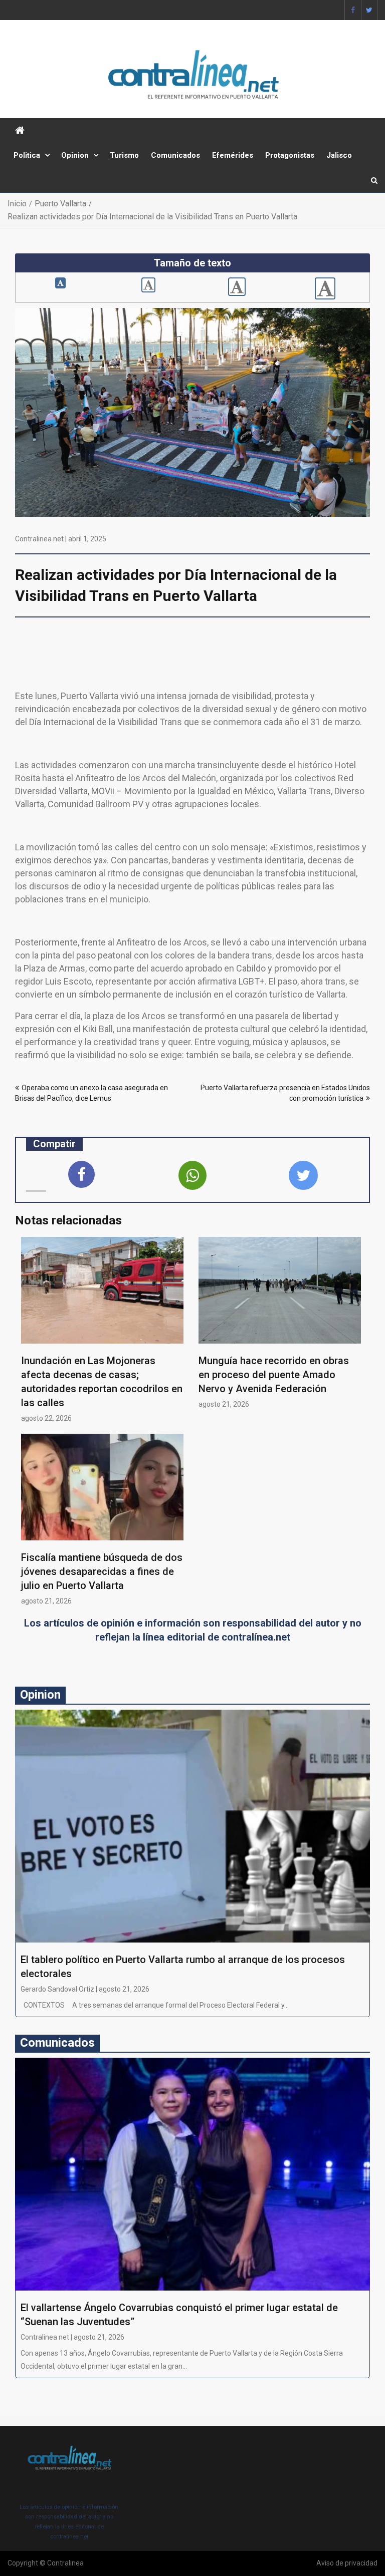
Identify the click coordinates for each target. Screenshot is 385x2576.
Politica (27, 155)
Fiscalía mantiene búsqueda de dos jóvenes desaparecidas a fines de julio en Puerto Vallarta (102, 1571)
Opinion (75, 155)
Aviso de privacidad (347, 2563)
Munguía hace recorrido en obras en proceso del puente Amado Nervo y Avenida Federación (274, 1375)
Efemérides (233, 155)
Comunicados (175, 155)
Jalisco (339, 155)
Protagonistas (290, 155)
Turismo (124, 155)
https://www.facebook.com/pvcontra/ (353, 10)
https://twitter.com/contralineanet (369, 10)
